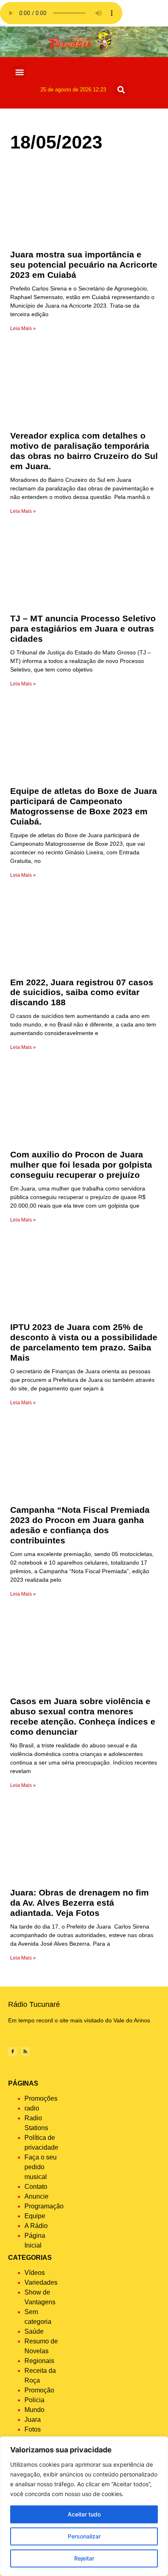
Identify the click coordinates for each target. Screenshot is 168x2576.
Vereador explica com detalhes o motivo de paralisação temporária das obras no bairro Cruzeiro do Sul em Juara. (84, 451)
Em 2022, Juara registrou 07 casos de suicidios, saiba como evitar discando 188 (82, 992)
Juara (33, 2420)
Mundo (34, 2410)
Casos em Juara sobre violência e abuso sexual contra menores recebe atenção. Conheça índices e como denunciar (83, 1716)
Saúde (34, 2331)
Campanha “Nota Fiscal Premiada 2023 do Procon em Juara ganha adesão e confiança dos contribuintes (80, 1525)
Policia (34, 2400)
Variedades (41, 2282)
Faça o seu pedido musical (41, 2167)
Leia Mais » (23, 328)
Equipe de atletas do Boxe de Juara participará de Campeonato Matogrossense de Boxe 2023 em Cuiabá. (84, 806)
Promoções (41, 2098)
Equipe (35, 2216)
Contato (36, 2187)
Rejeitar (84, 2558)
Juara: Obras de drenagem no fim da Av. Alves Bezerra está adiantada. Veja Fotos (80, 1903)
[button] (19, 72)
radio (32, 2108)
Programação (44, 2206)
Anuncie (36, 2196)
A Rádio (36, 2226)
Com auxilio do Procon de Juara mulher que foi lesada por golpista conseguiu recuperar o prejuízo (81, 1165)
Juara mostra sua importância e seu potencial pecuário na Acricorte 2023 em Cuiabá (84, 265)
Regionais (39, 2361)
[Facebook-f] (13, 2051)
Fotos (33, 2429)
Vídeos (35, 2273)
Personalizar (84, 2536)
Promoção (39, 2390)
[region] (84, 2506)
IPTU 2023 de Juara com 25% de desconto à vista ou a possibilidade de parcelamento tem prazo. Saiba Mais (84, 1342)
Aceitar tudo (84, 2514)
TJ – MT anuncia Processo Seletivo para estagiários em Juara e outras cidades (83, 628)
